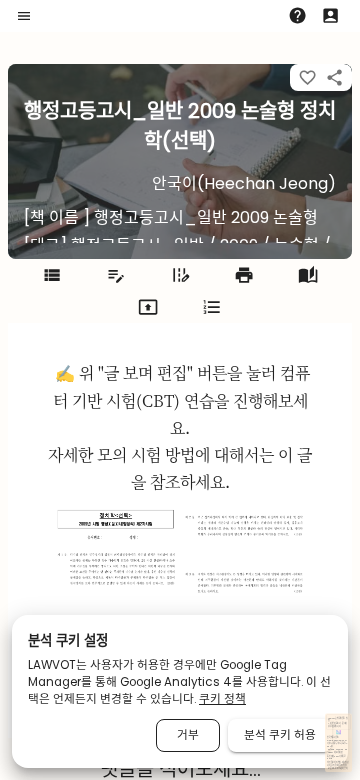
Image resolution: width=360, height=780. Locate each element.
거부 (188, 735)
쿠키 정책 (222, 699)
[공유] (334, 77)
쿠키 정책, (335, 765)
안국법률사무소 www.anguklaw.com (336, 738)
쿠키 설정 (342, 765)
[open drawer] (24, 16)
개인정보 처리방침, (334, 762)
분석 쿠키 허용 (280, 735)
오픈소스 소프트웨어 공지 (337, 768)
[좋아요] (307, 77)
